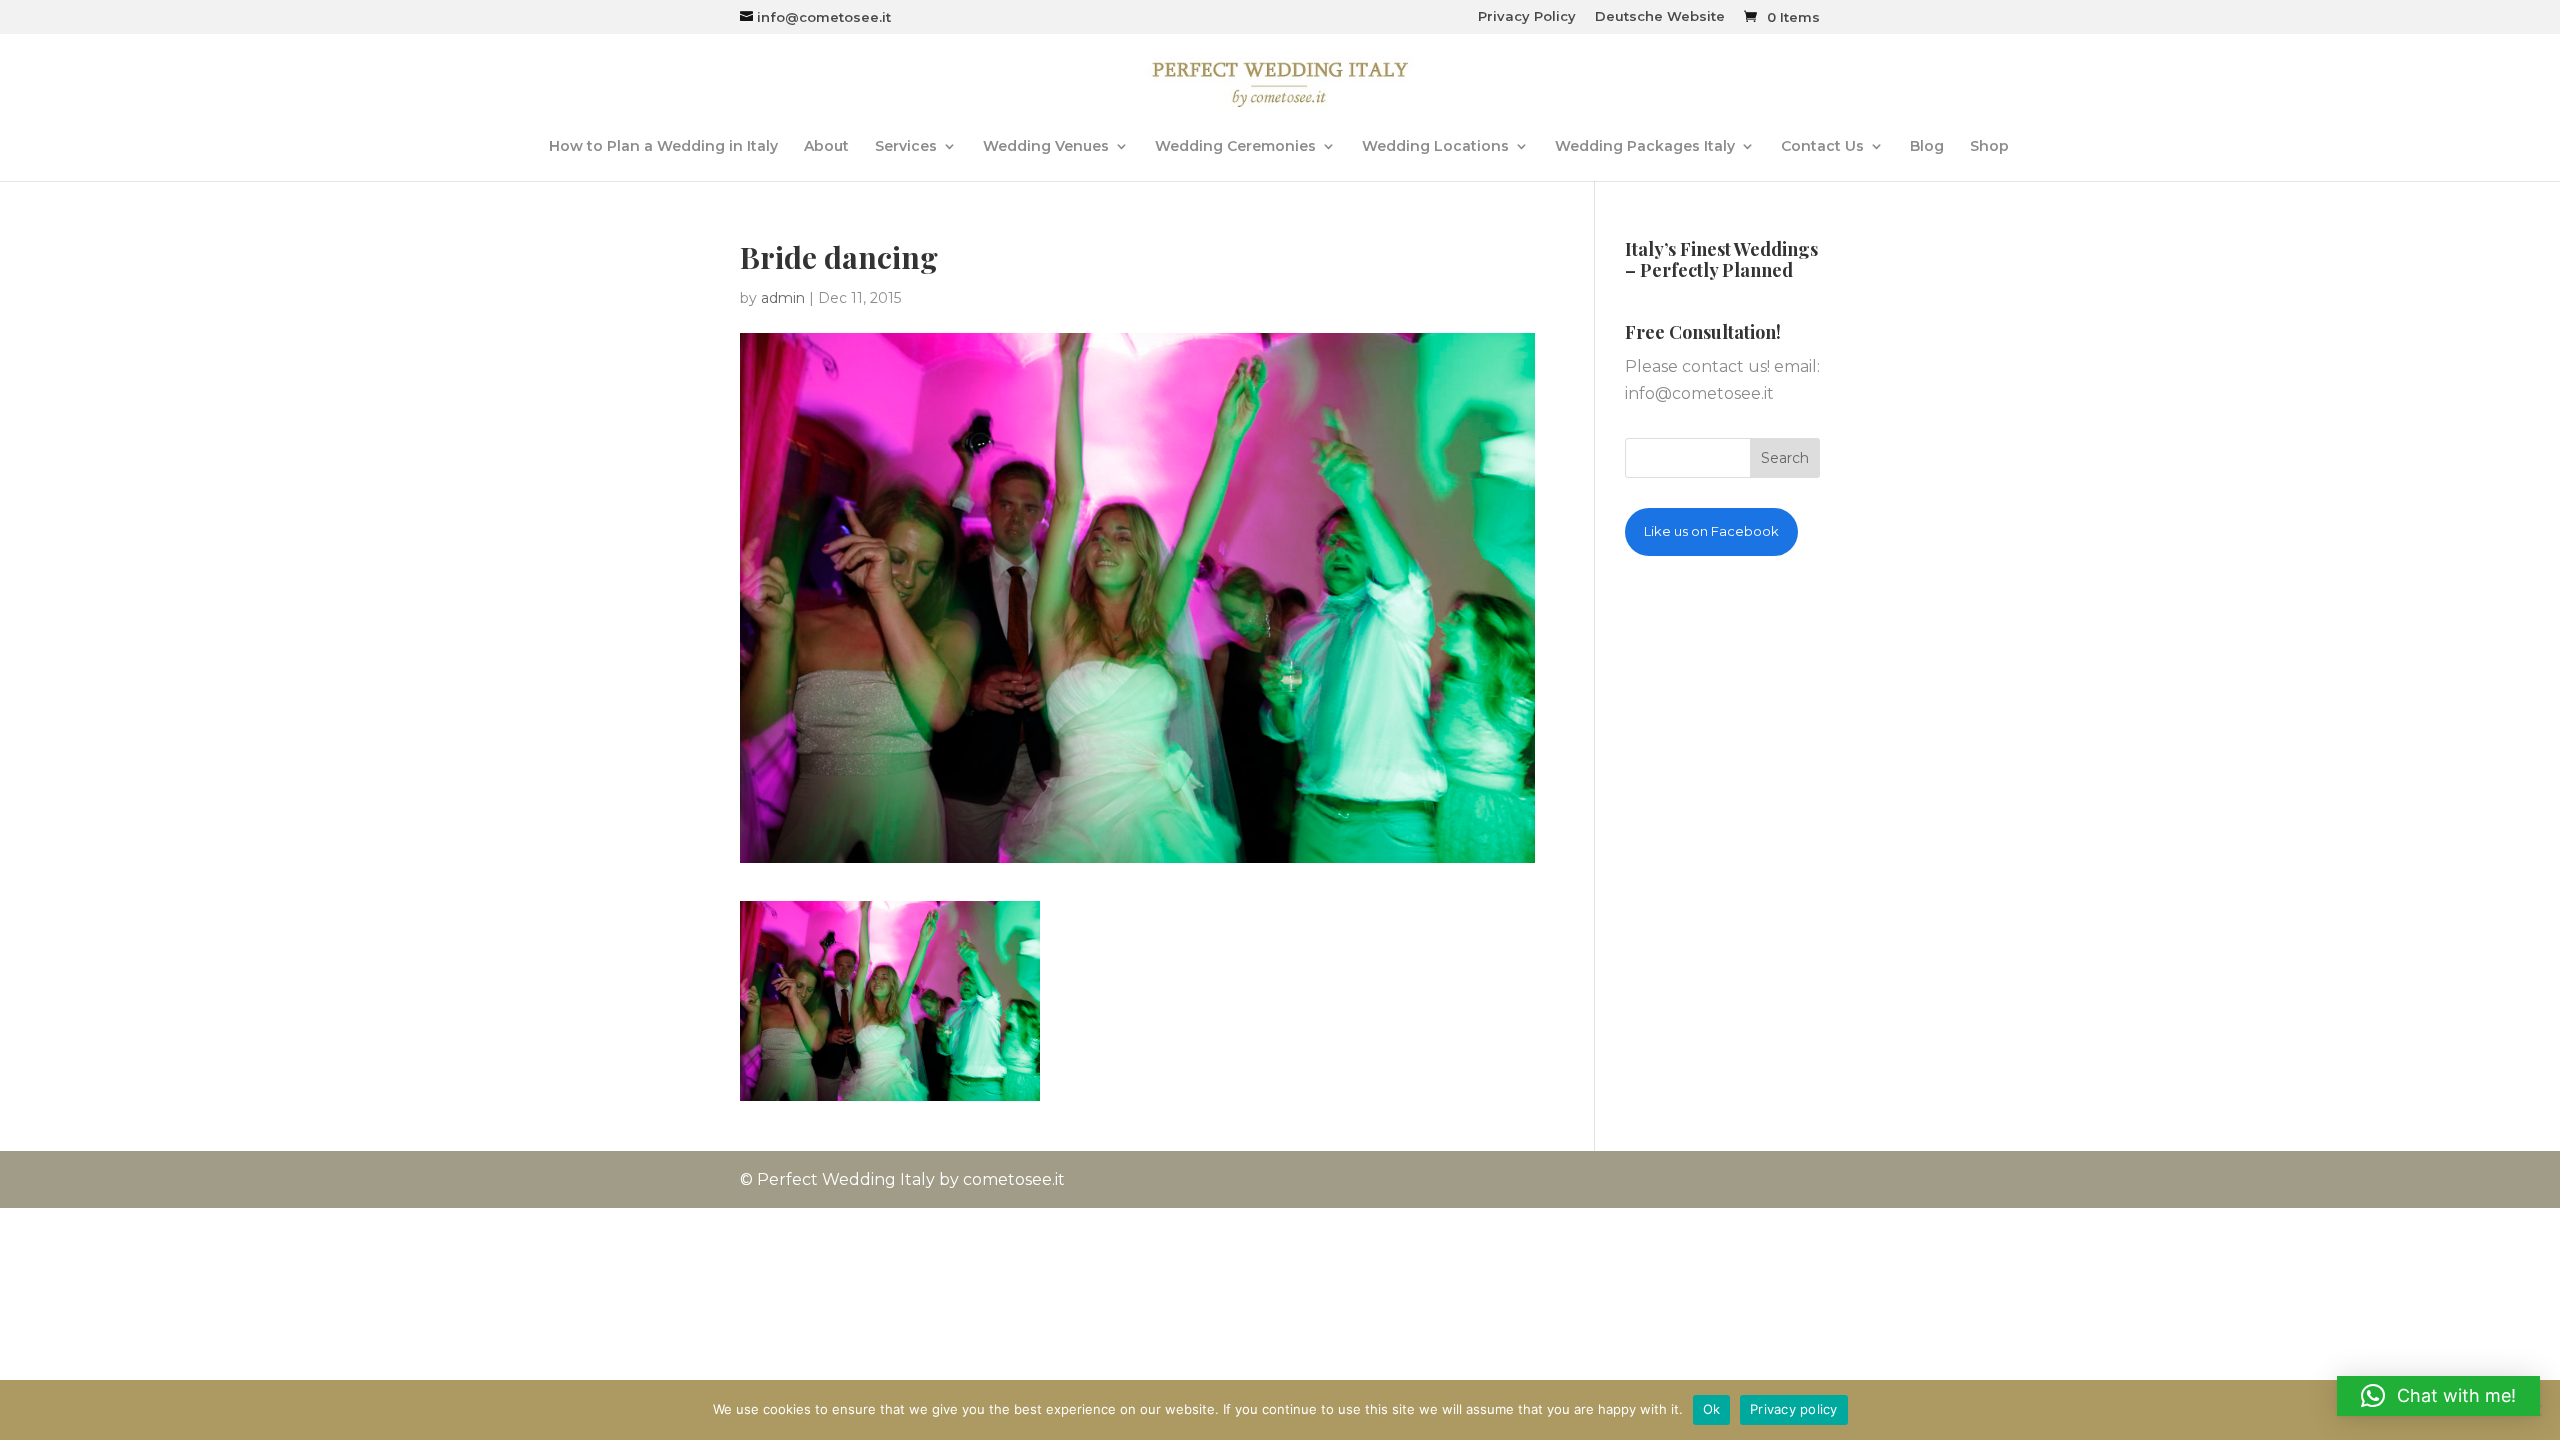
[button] (2438, 1396)
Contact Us (1822, 147)
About (826, 147)
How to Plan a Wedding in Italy (663, 147)
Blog (1927, 147)
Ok (1712, 1409)
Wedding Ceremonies (1235, 147)
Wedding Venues (1046, 147)
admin (783, 298)
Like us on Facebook (1711, 531)
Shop (1989, 147)
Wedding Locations (1435, 147)
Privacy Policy (1527, 17)
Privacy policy (1794, 1409)
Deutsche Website (1660, 17)
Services (906, 147)
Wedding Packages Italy (1645, 147)
